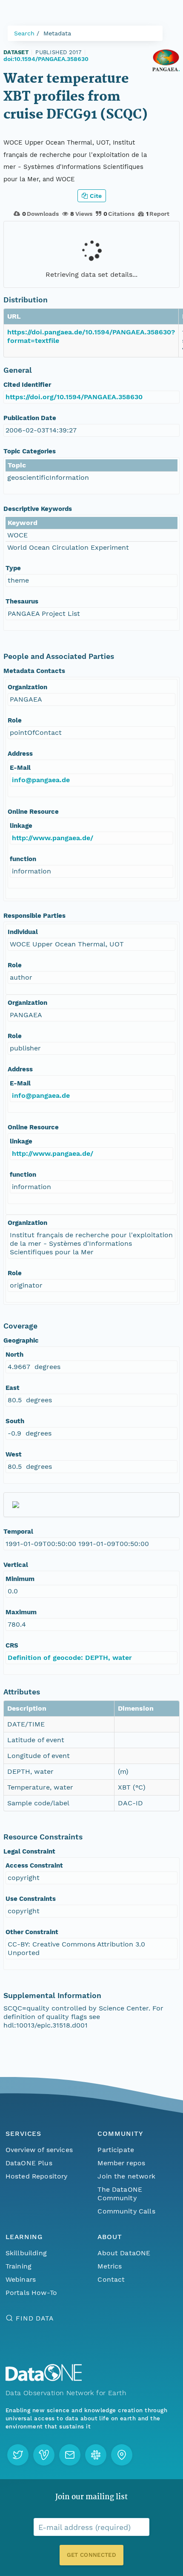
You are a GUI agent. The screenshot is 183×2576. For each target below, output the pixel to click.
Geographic (21, 1340)
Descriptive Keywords (38, 509)
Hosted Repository (37, 2176)
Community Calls (126, 2211)
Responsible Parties (34, 916)
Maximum (21, 1612)
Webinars (21, 2279)
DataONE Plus (29, 2163)
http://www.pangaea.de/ (53, 838)
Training (19, 2266)
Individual (23, 932)
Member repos (121, 2163)
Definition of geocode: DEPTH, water (70, 1658)
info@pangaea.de (41, 780)
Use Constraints (31, 1899)
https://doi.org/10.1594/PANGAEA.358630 (74, 397)
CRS (12, 1645)
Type (13, 568)
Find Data (35, 2318)
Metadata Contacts (34, 671)
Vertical (16, 1565)
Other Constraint (32, 1932)
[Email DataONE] (70, 2455)
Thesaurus (22, 601)
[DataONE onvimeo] (44, 2455)
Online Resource (33, 812)
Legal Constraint (29, 1851)
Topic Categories (30, 451)
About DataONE (124, 2253)
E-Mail (20, 768)
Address (20, 754)
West (14, 1454)
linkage (21, 826)
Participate (116, 2150)
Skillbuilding (26, 2253)
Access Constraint (34, 1865)
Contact (111, 2279)
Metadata (57, 33)
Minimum (20, 1579)
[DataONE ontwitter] (18, 2455)
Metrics (110, 2266)
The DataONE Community (120, 2194)
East (13, 1388)
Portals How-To (31, 2293)
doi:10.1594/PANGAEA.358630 (46, 59)
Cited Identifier (27, 385)
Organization (27, 687)
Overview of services (39, 2150)
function (23, 859)
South (15, 1421)
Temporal (18, 1532)
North (14, 1355)
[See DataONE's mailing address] (122, 2455)
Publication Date (30, 418)
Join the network (126, 2176)
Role (15, 720)
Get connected (91, 2555)
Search (24, 33)
